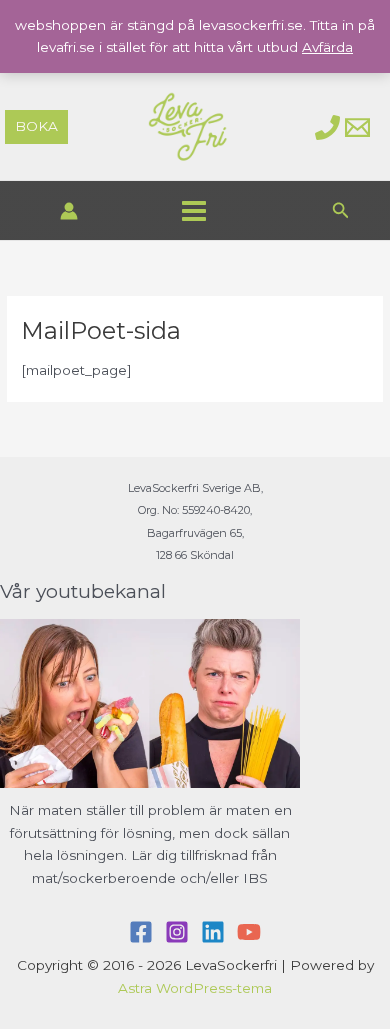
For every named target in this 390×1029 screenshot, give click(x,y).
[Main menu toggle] (193, 210)
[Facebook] (141, 932)
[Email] (357, 127)
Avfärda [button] (327, 47)
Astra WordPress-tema (195, 988)
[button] (36, 127)
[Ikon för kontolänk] (69, 211)
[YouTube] (249, 932)
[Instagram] (177, 932)
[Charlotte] (327, 127)
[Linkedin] (213, 932)
